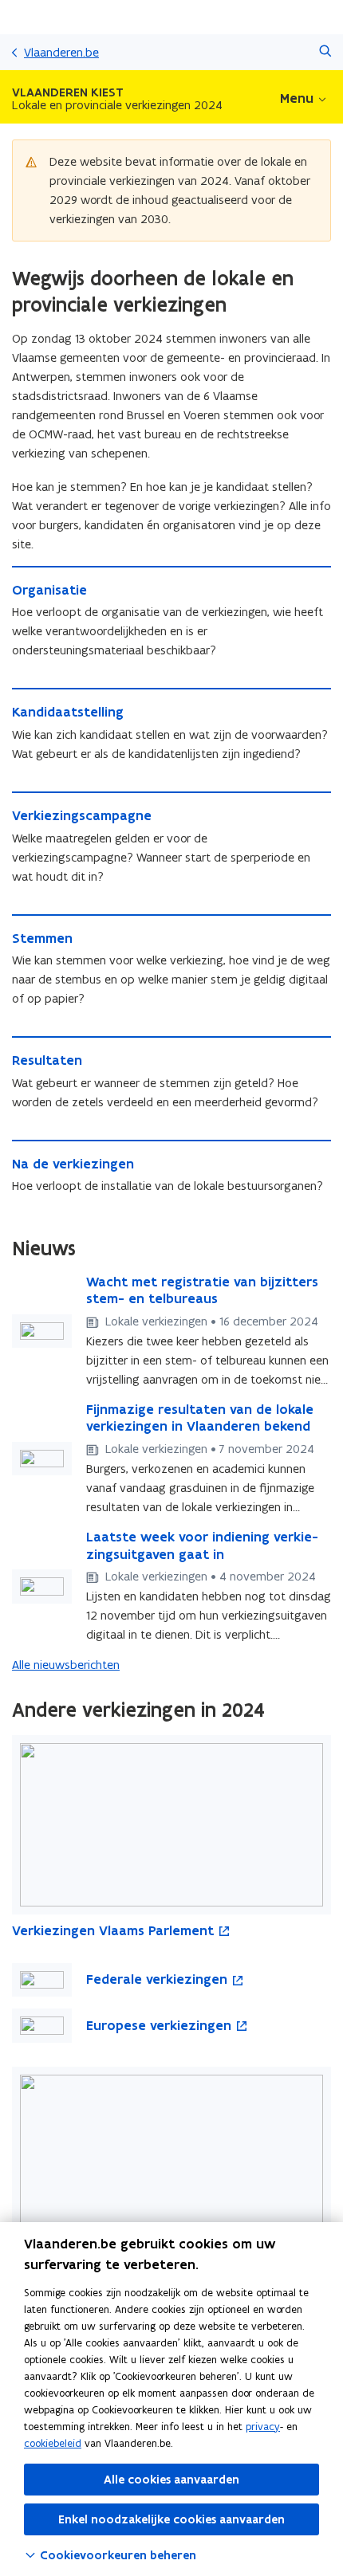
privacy (263, 2427)
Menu (297, 98)
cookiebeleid (53, 2443)
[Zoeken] (325, 52)
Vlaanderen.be (61, 52)
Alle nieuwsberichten (66, 1665)
